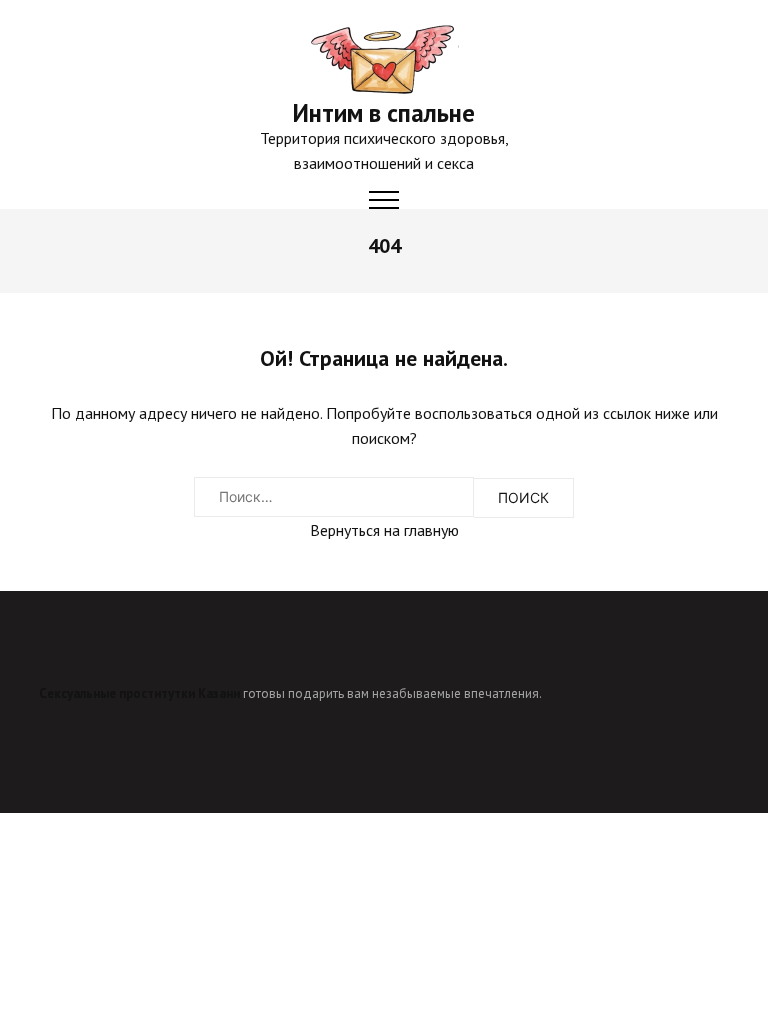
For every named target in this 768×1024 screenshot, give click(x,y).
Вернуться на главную (384, 530)
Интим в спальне (384, 113)
